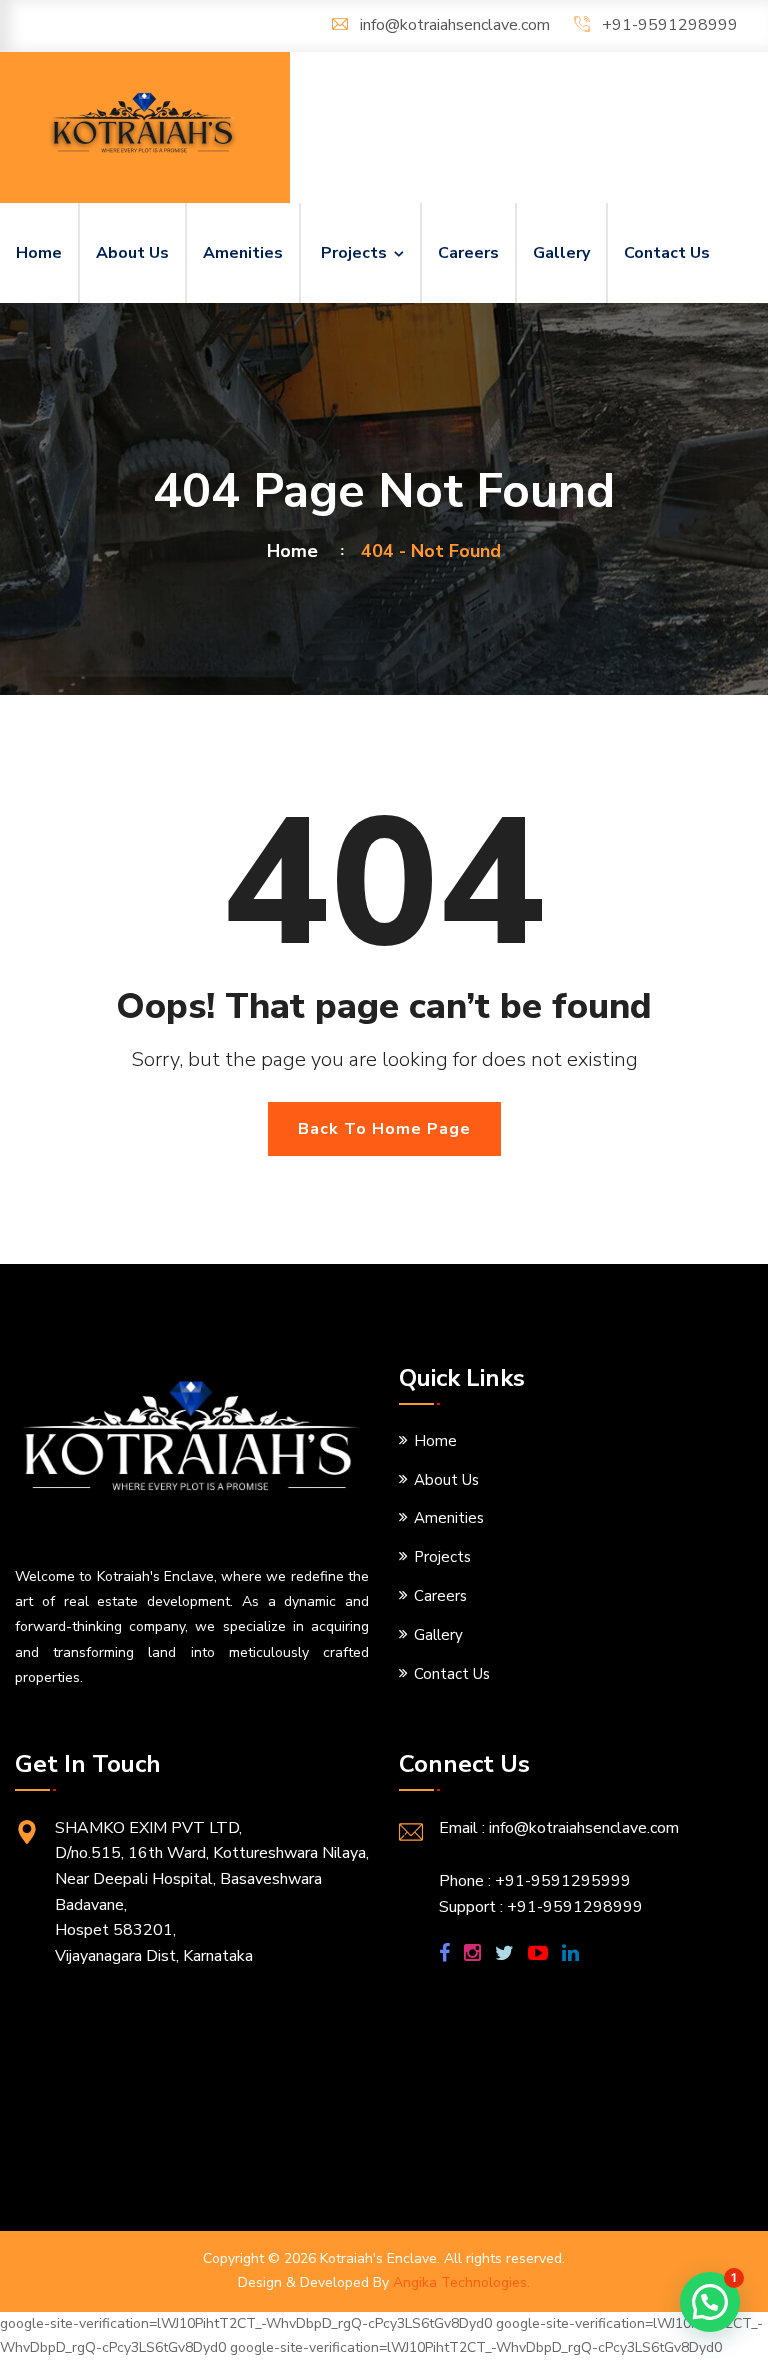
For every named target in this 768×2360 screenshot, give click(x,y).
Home (39, 253)
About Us (132, 253)
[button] (710, 2302)
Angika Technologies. (461, 2282)
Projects (354, 253)
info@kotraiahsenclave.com (455, 25)
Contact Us (667, 253)
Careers (468, 253)
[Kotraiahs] (145, 123)
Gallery (561, 253)
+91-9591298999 (670, 25)
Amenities (243, 253)
